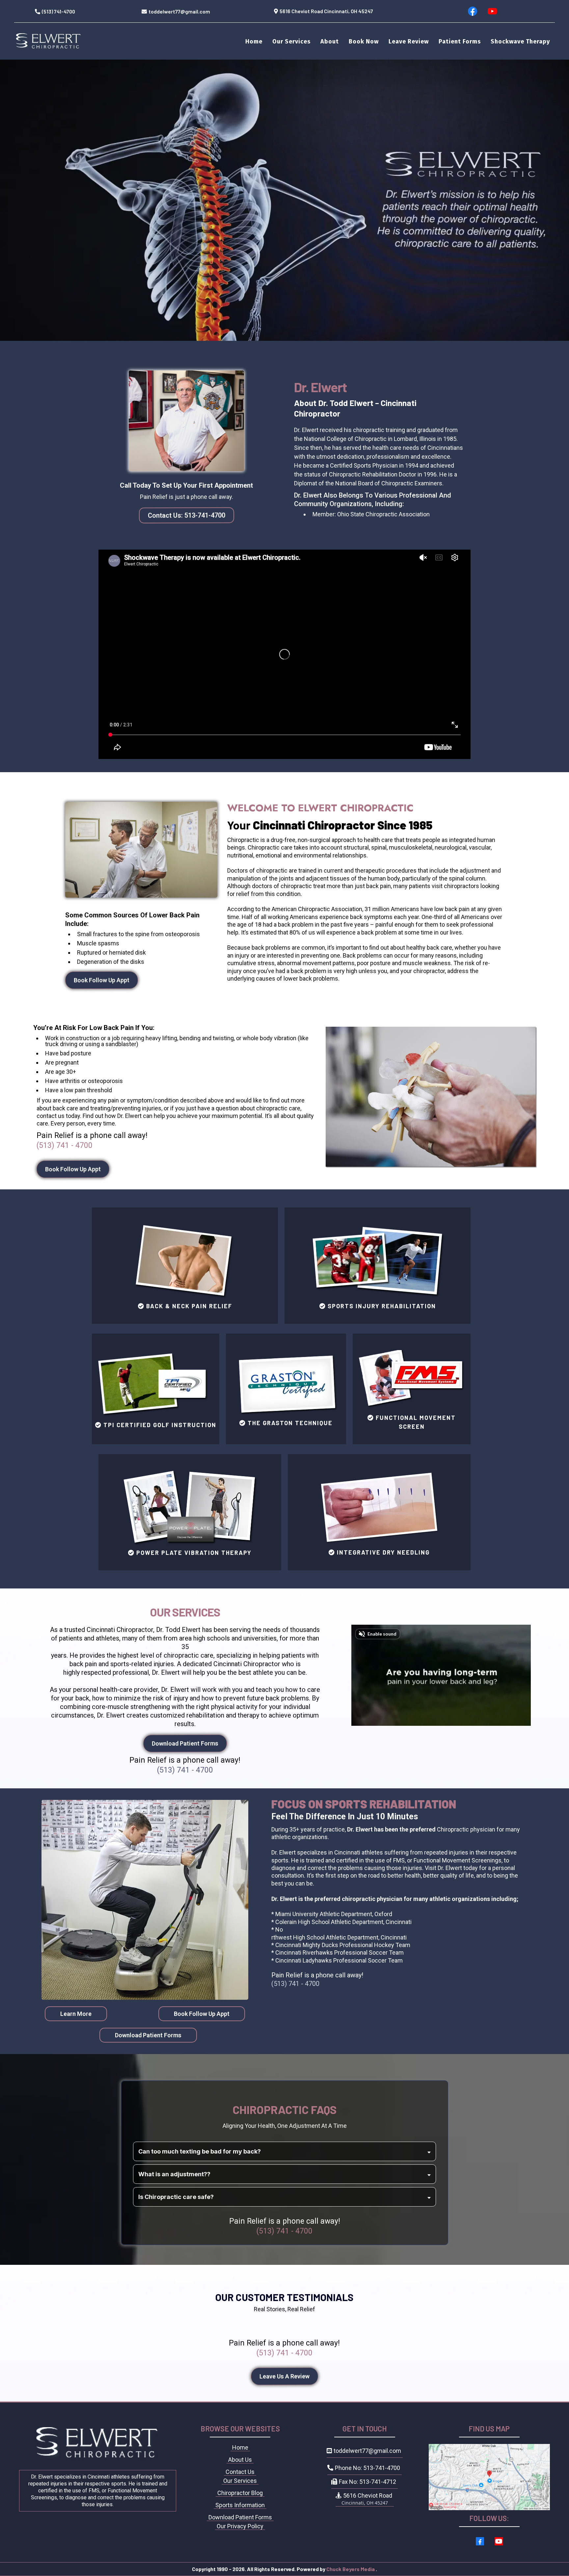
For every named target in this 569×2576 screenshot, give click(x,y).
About (330, 41)
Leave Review (409, 41)
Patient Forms (460, 41)
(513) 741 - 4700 (65, 1145)
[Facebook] (473, 11)
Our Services (291, 41)
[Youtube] (492, 11)
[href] (489, 2477)
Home (254, 41)
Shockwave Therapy (520, 41)
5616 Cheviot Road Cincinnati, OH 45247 (326, 11)
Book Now (364, 41)
